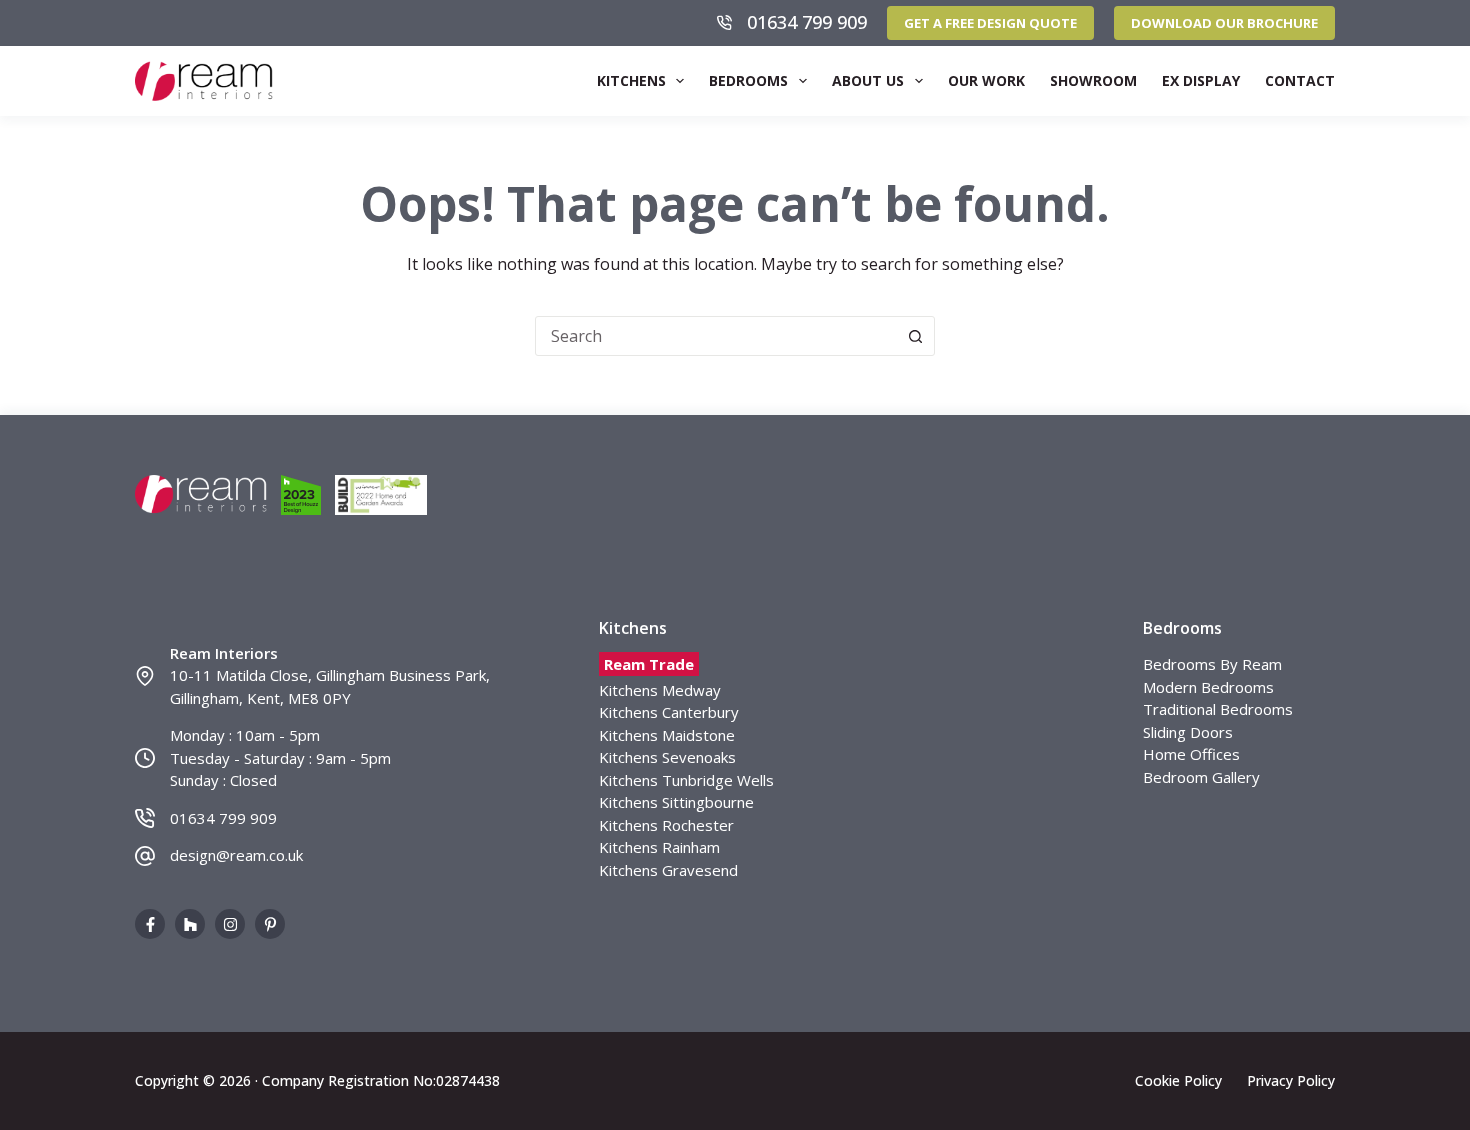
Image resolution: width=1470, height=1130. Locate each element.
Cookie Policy (1178, 1081)
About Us (868, 80)
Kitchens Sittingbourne (676, 802)
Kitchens (631, 80)
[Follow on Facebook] (150, 924)
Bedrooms (748, 80)
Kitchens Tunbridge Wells (686, 780)
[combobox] (716, 336)
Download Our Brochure (1224, 23)
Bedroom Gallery (1201, 777)
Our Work (986, 80)
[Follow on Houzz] (190, 924)
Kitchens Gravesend (668, 870)
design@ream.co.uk (236, 855)
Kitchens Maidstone (667, 735)
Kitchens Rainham (659, 847)
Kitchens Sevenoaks (667, 757)
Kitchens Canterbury (669, 712)
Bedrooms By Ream (1212, 664)
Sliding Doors (1188, 732)
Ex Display (1201, 80)
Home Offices (1191, 754)
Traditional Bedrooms (1218, 709)
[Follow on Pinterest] (270, 924)
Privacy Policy (1291, 1081)
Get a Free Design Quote (990, 23)
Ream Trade (649, 664)
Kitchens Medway (660, 690)
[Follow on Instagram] (230, 924)
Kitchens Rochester (666, 825)
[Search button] (915, 336)
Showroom (1093, 80)
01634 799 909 (807, 22)
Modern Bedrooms (1208, 687)
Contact (1300, 80)
